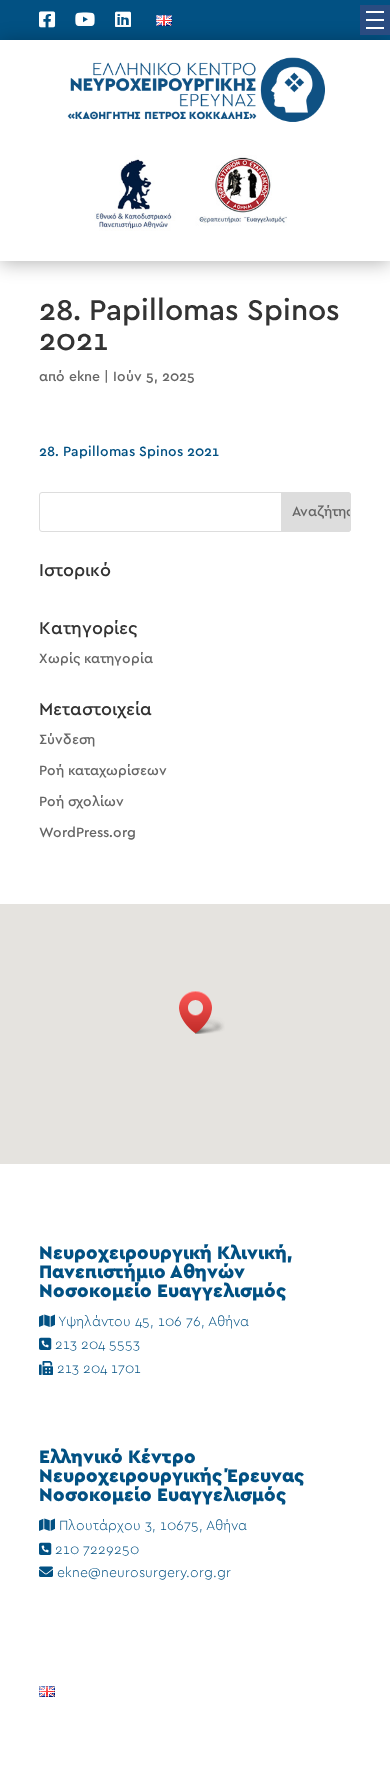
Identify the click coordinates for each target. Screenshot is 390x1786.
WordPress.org (87, 833)
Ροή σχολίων (81, 802)
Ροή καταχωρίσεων (103, 771)
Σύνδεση (67, 740)
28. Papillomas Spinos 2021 (129, 452)
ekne (84, 377)
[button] (375, 20)
